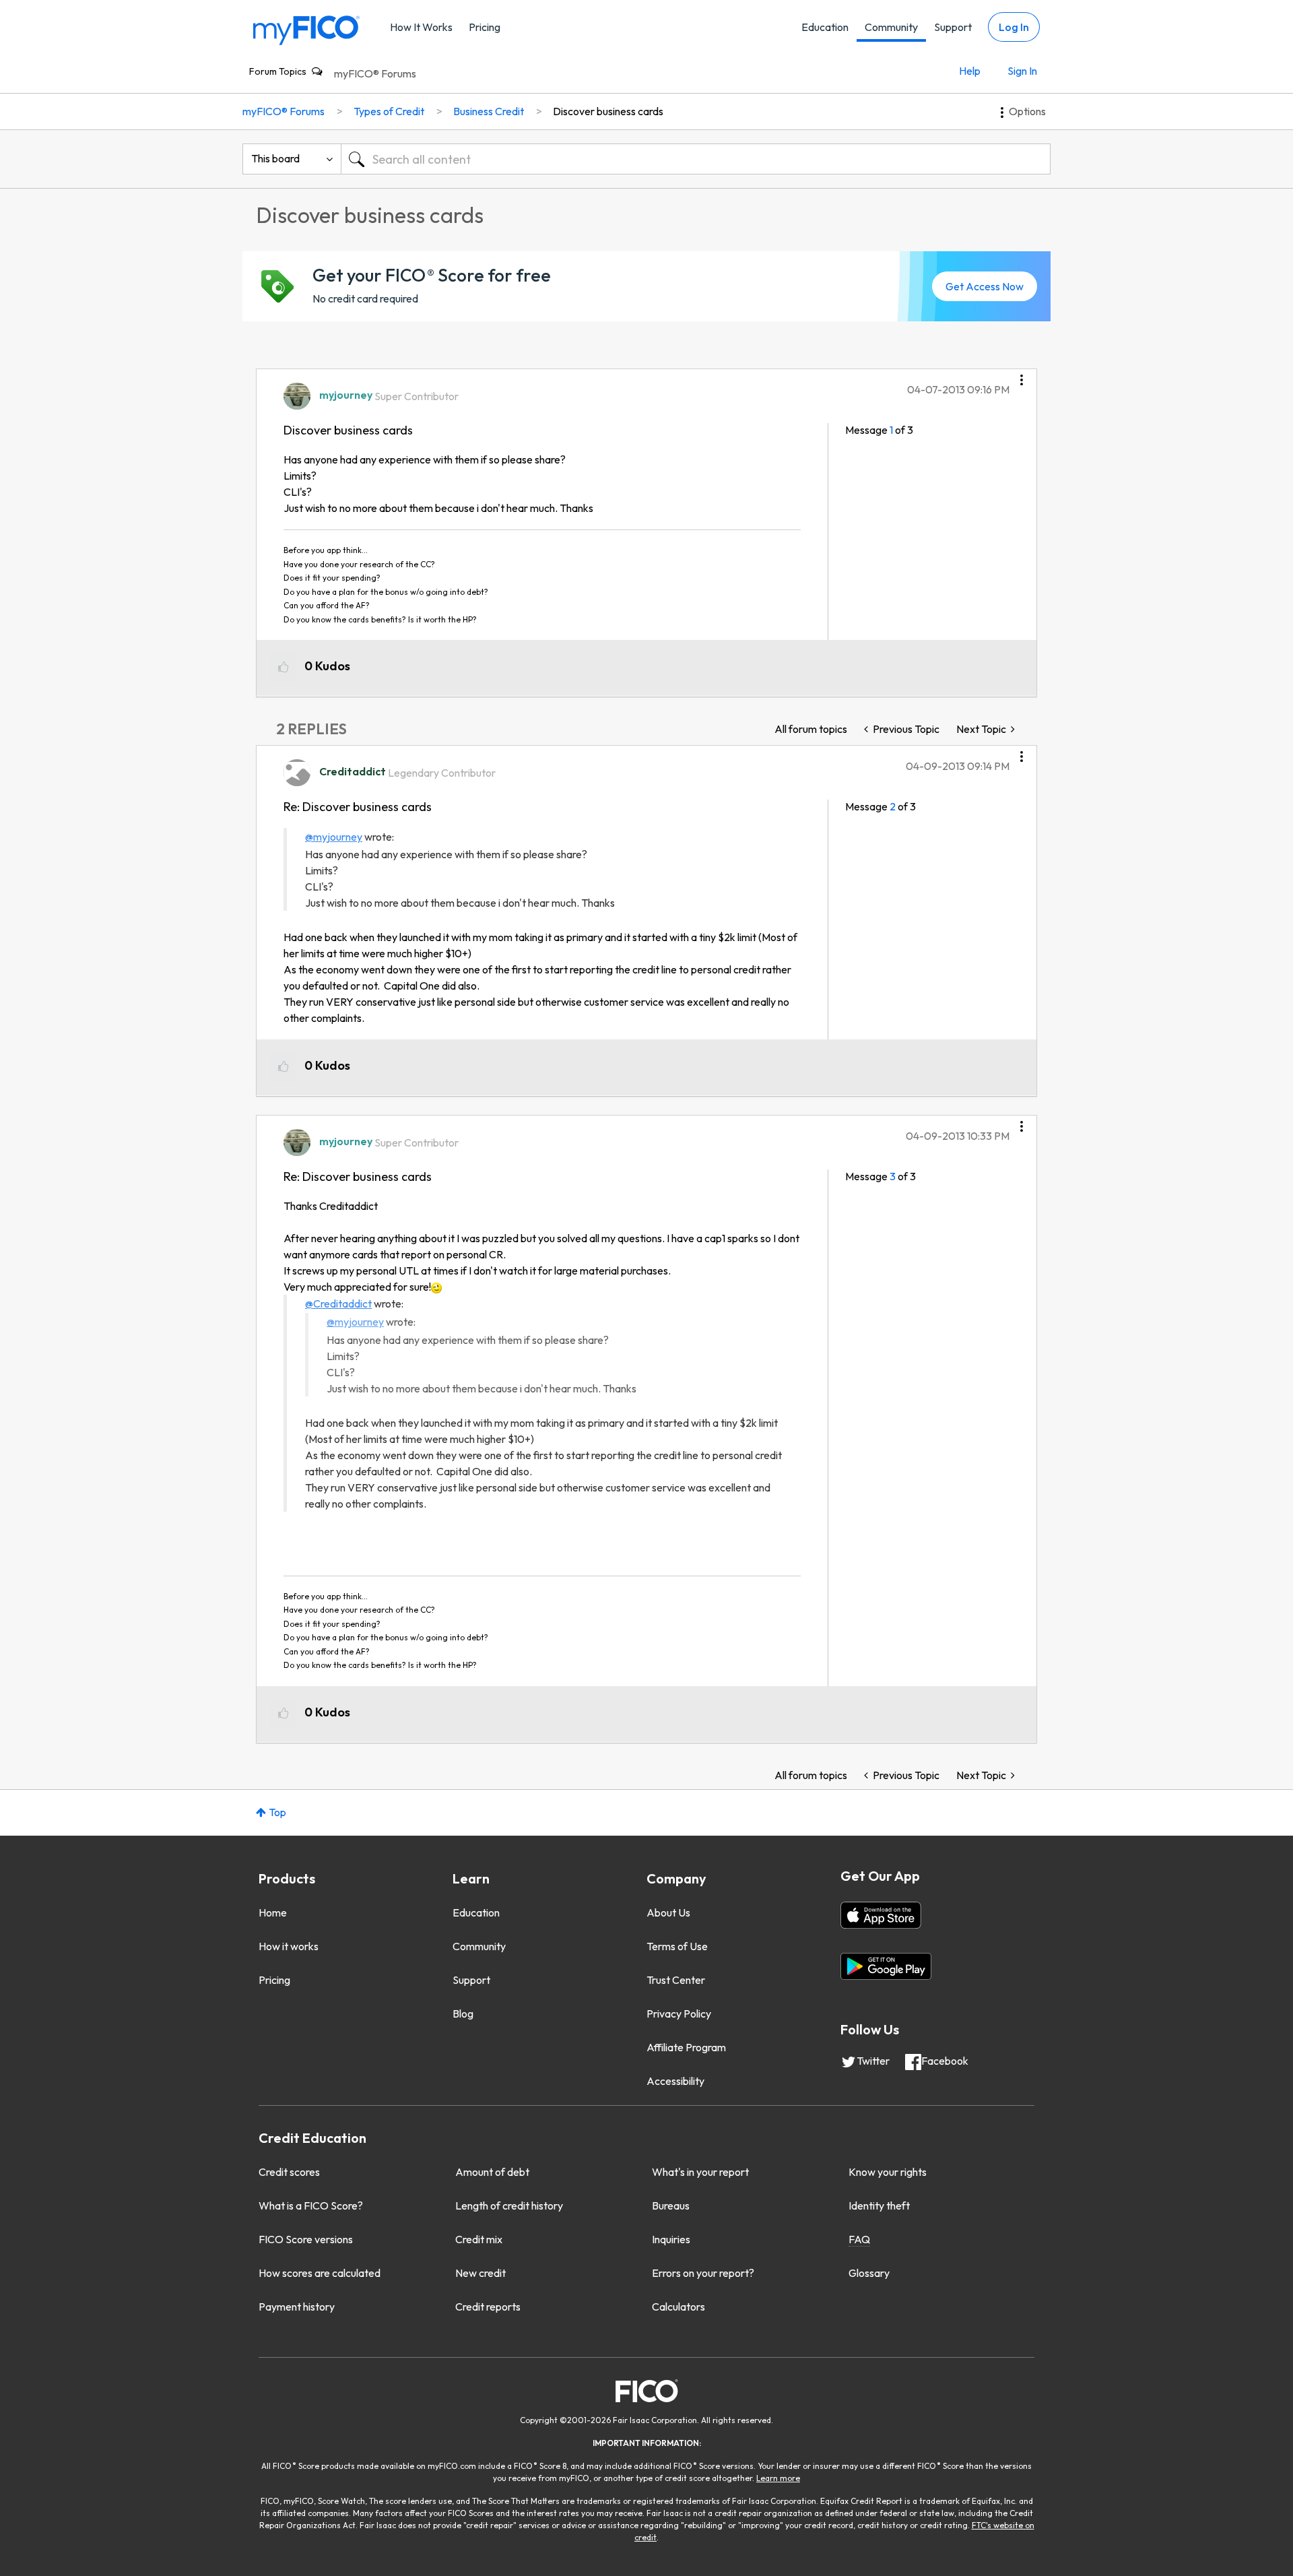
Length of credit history (509, 2205)
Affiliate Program (686, 2047)
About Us (668, 1912)
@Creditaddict (338, 1303)
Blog (463, 2014)
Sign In (1022, 71)
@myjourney (334, 837)
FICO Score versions (306, 2239)
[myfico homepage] (306, 29)
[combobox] (696, 159)
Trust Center (676, 1980)
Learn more (778, 2478)
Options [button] (1027, 111)
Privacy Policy (679, 2014)
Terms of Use (677, 1946)
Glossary (869, 2273)
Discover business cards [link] (608, 111)
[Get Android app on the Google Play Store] (886, 1966)
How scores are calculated (320, 2273)
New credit (480, 2273)
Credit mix (479, 2239)
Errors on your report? (703, 2273)
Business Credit (489, 111)
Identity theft (879, 2205)
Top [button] (277, 1812)
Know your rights (888, 2172)
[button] (1022, 375)
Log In (1014, 27)
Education (825, 27)
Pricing (485, 27)
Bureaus (671, 2205)
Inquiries (671, 2239)
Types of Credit (389, 111)
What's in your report (700, 2172)
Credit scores (289, 2172)
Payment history (297, 2307)
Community (891, 27)
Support (953, 27)
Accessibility (675, 2081)
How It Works (421, 27)
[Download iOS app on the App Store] (881, 1915)
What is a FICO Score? (311, 2205)
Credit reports (488, 2307)
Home (273, 1912)
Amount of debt (492, 2172)
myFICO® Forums (375, 73)
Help (970, 71)
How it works (289, 1946)
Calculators (678, 2307)
